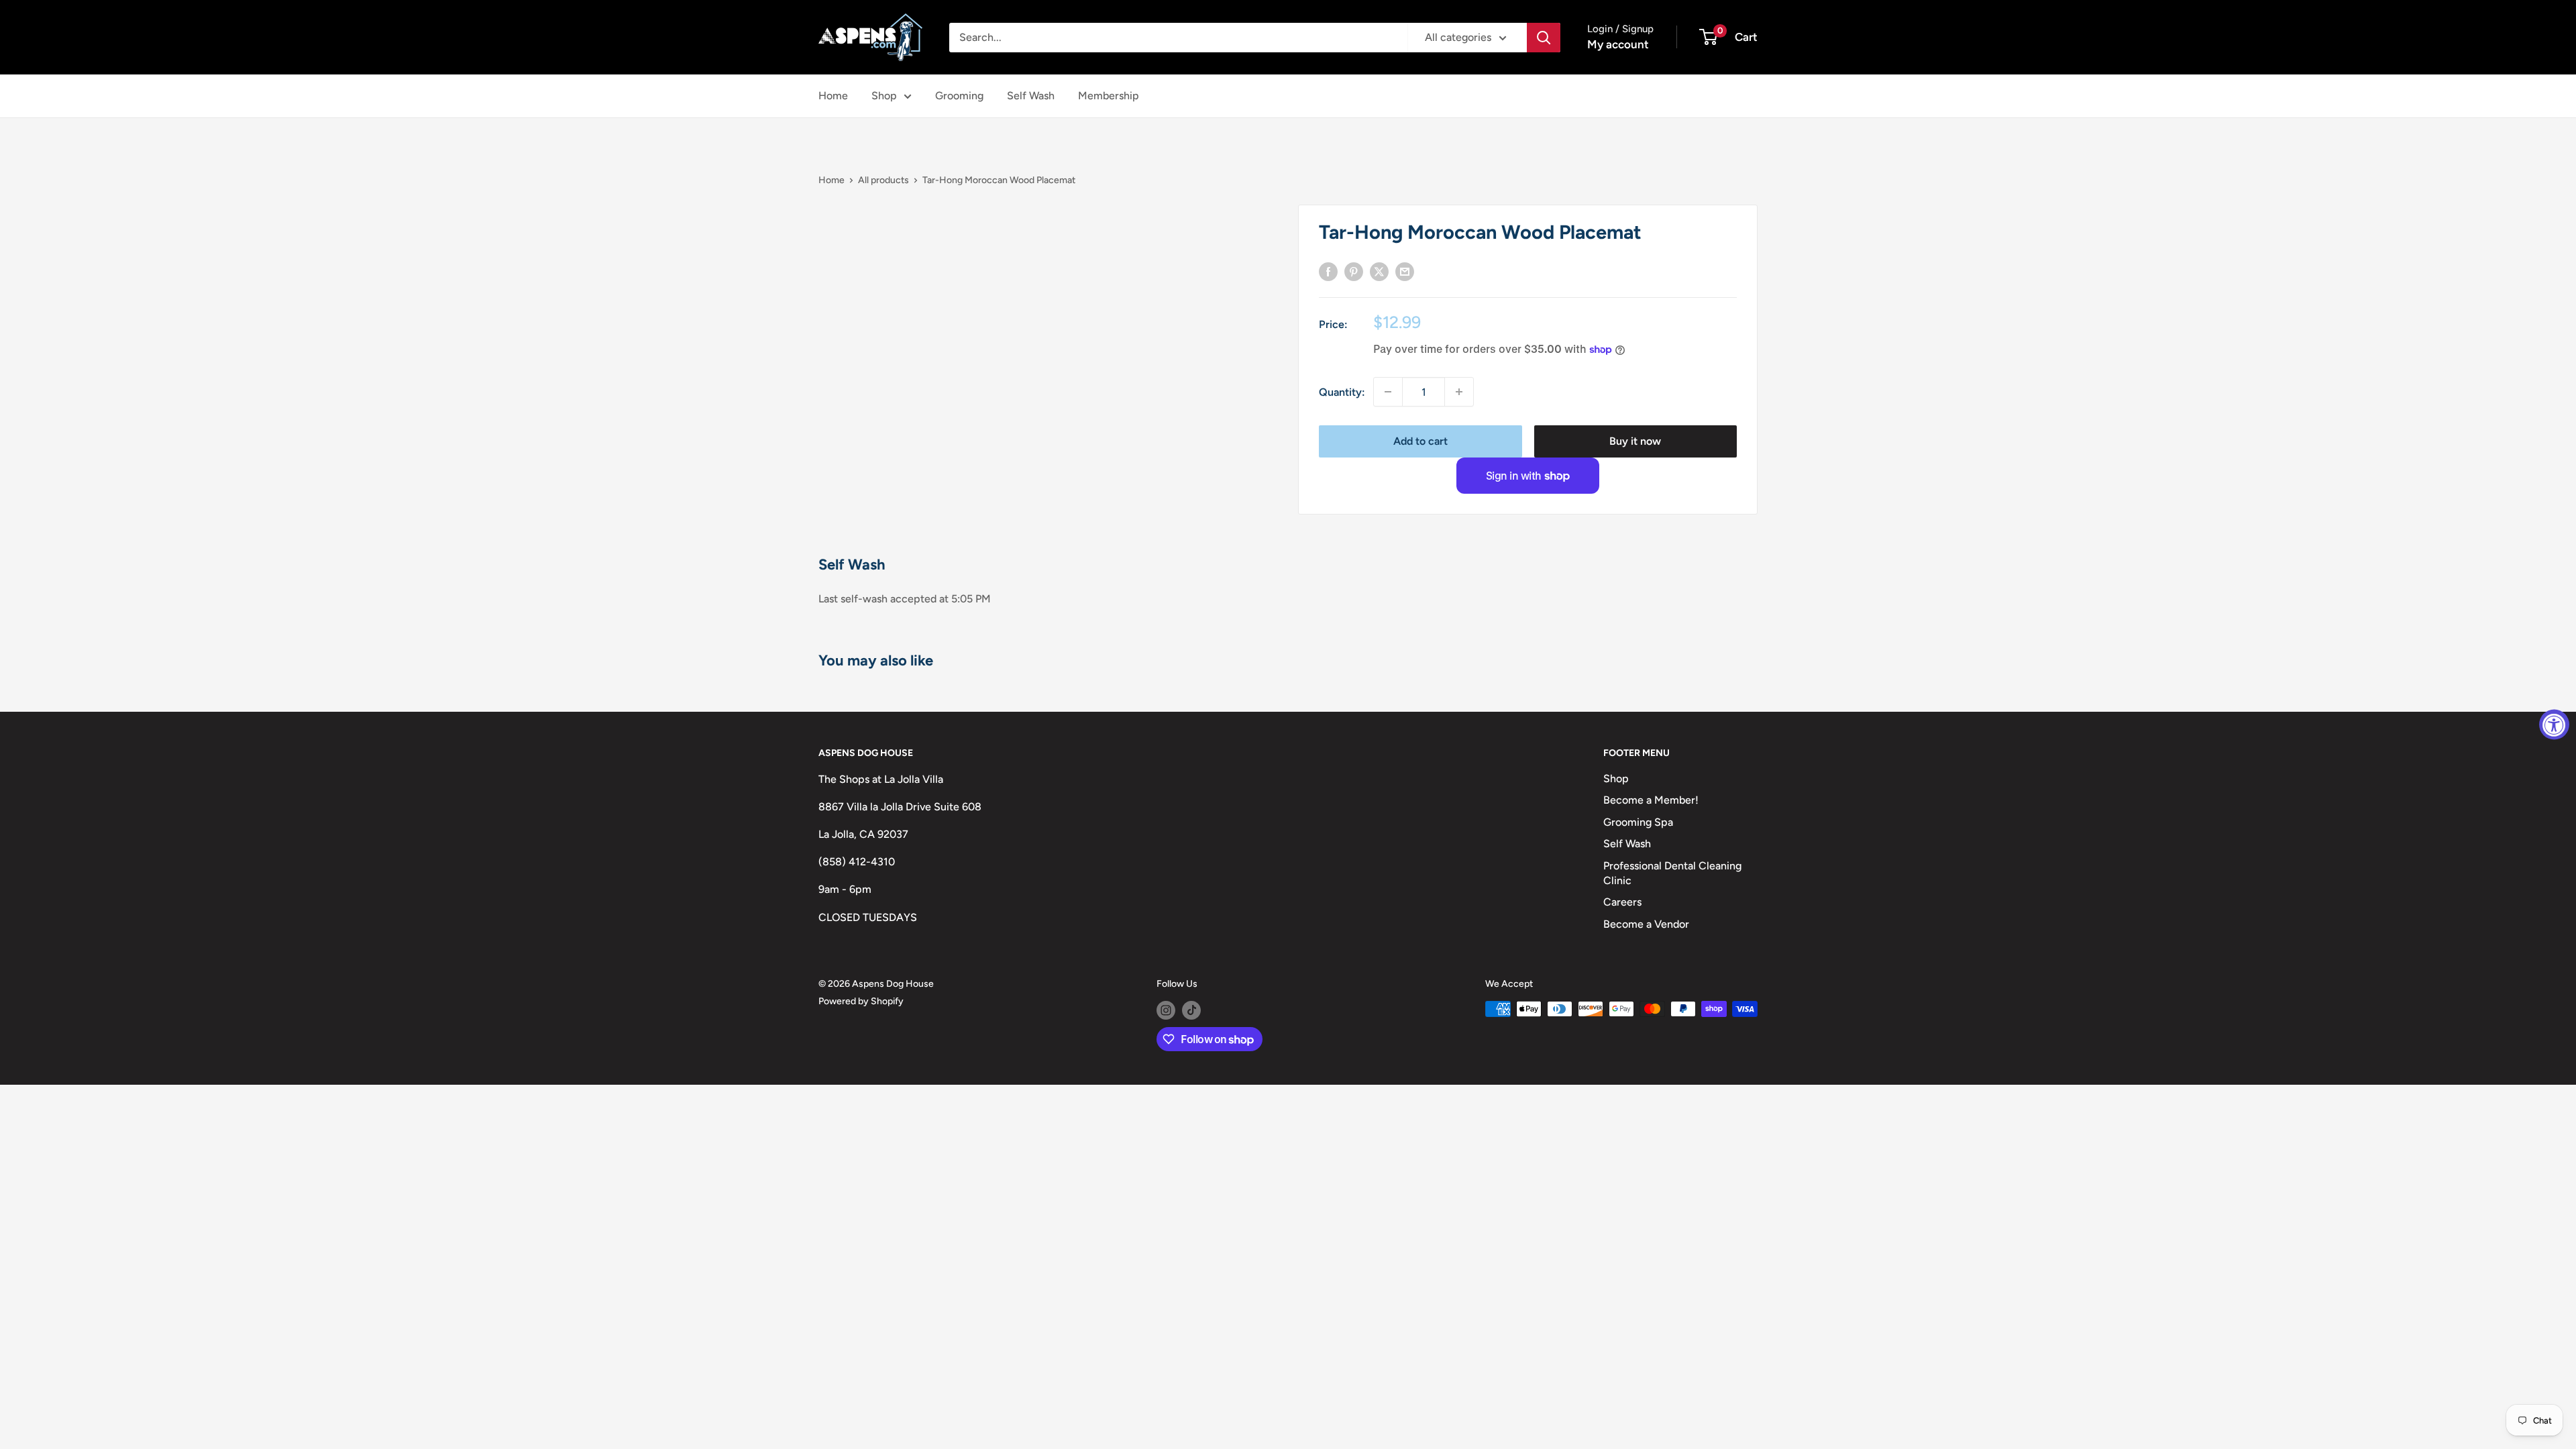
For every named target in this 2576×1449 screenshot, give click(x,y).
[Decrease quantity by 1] (1388, 392)
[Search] (1544, 38)
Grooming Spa (1638, 822)
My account (1618, 44)
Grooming (959, 96)
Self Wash (1031, 96)
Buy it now (1635, 441)
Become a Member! (1651, 800)
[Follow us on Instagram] (1166, 1010)
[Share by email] (1405, 271)
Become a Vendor (1646, 924)
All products (883, 180)
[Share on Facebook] (1328, 271)
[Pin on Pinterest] (1354, 271)
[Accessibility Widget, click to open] (2554, 725)
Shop (884, 96)
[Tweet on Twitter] (1379, 271)
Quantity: (1342, 392)
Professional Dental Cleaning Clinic (1672, 873)
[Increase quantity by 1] (1459, 392)
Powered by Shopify (861, 1001)
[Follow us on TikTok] (1191, 1010)
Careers (1622, 902)
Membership (1109, 96)
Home (833, 96)
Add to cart (1420, 441)
